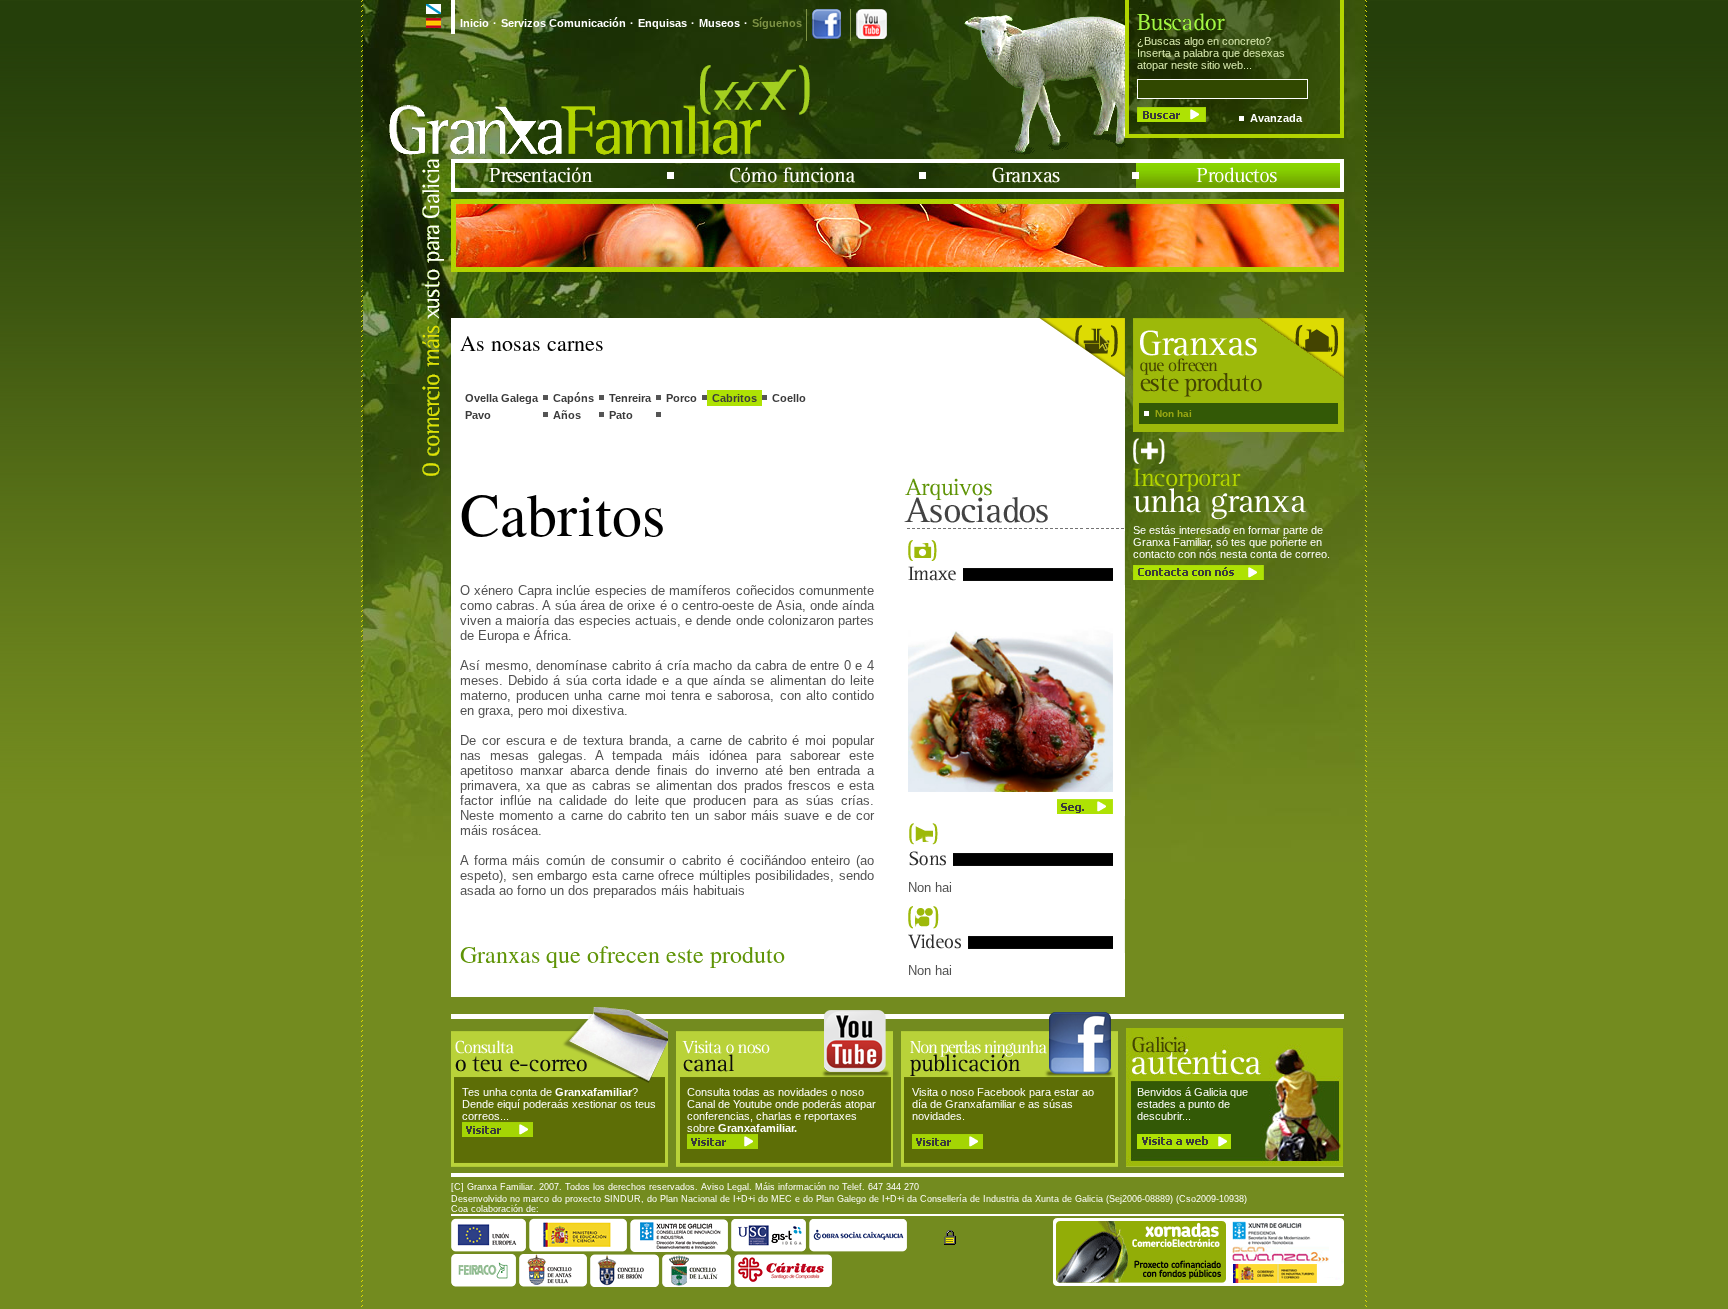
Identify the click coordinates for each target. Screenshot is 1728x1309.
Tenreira (630, 398)
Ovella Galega (501, 398)
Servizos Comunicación (563, 23)
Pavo (478, 415)
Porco (681, 398)
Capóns (573, 398)
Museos (719, 23)
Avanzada (1276, 118)
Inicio (474, 23)
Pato (621, 415)
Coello (789, 398)
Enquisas (662, 23)
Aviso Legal (725, 1187)
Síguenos (777, 23)
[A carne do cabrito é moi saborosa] (1010, 788)
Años (567, 415)
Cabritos (734, 398)
